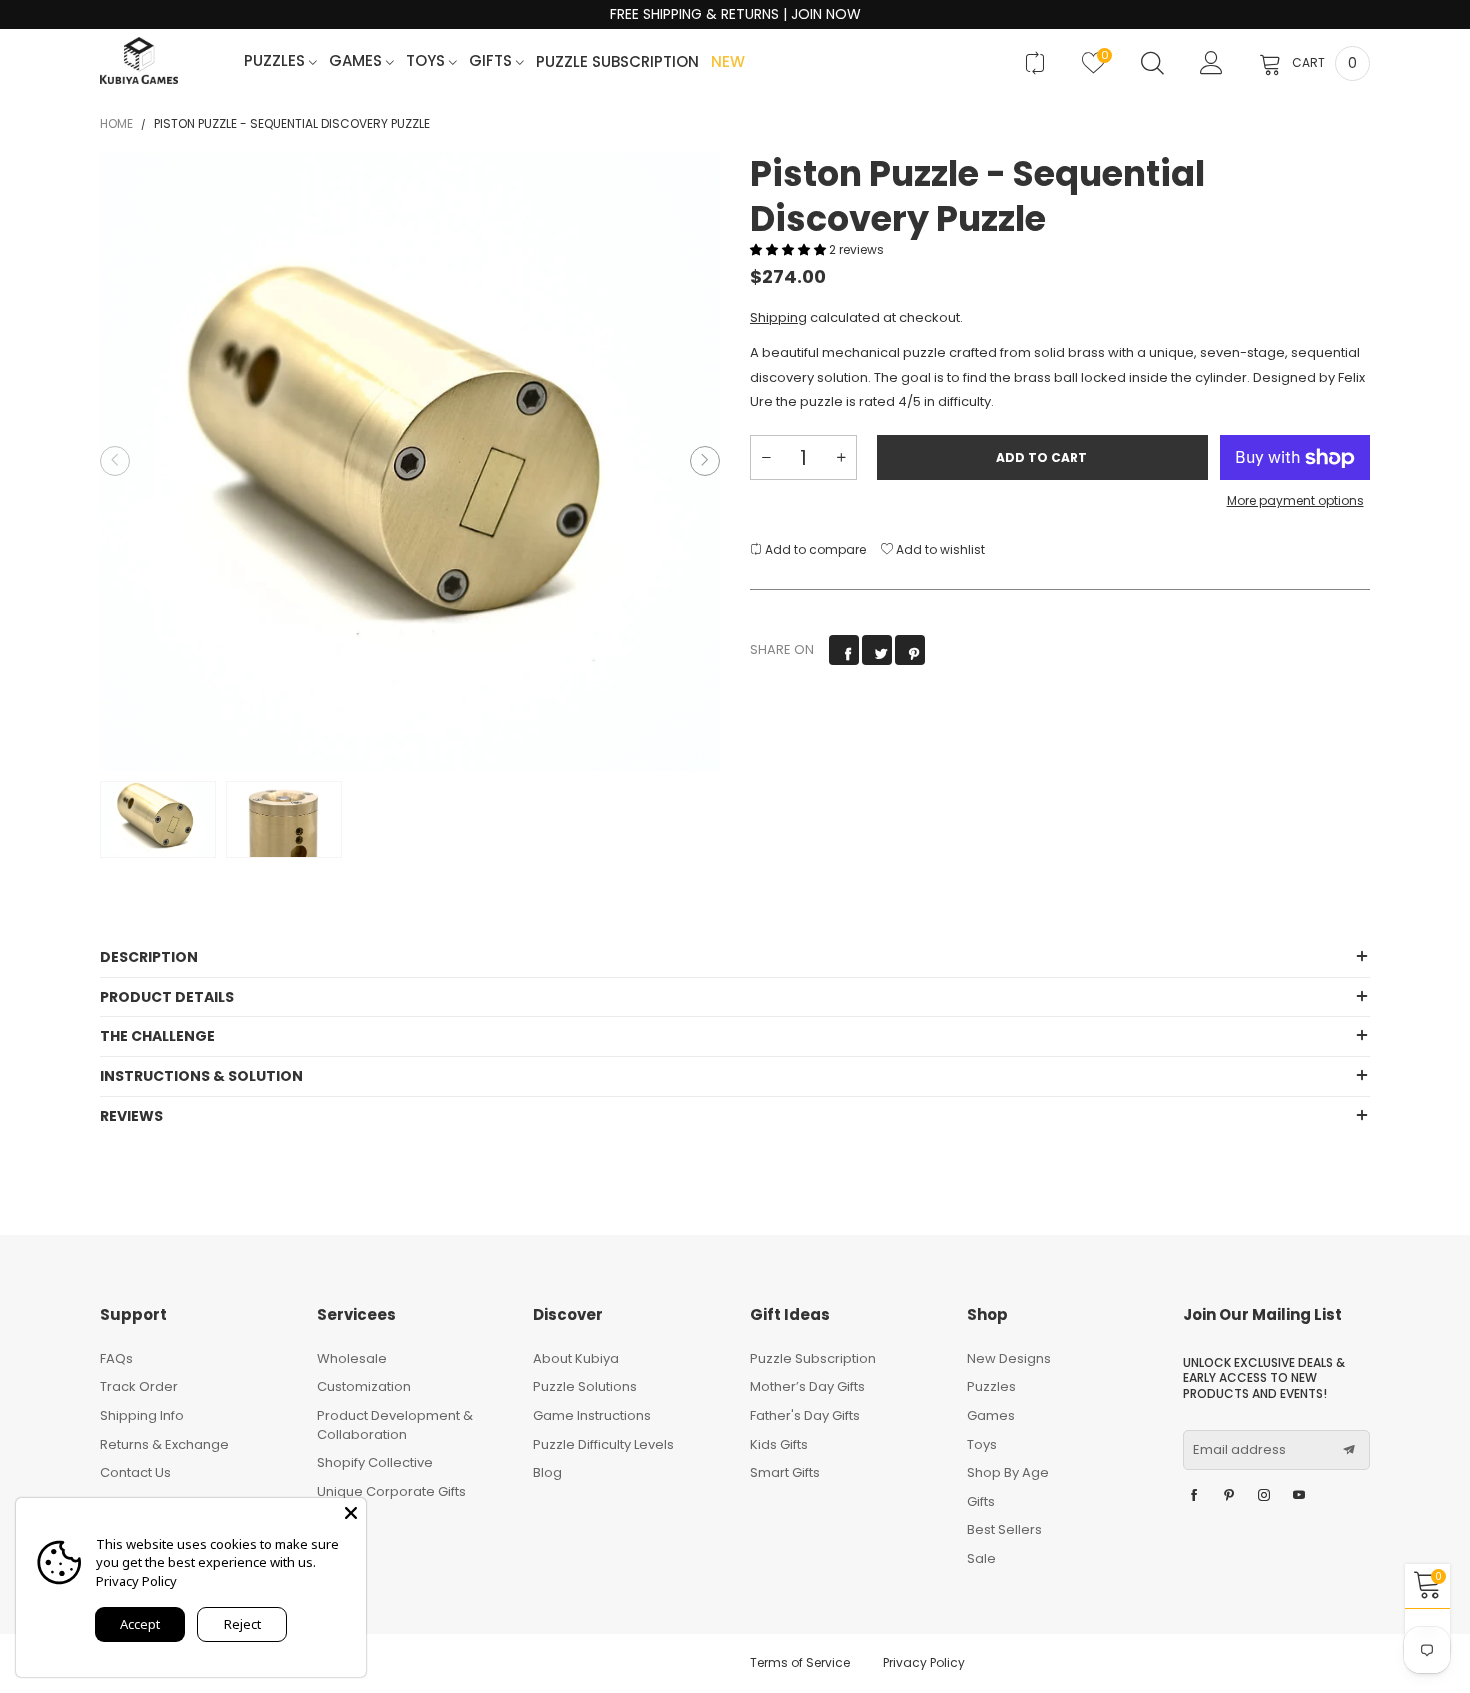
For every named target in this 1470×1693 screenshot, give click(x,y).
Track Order (139, 1386)
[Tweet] (877, 650)
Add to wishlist (939, 549)
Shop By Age (1008, 1472)
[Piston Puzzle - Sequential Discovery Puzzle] (410, 461)
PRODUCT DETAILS (167, 997)
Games (357, 61)
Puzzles (276, 61)
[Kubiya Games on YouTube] (1299, 1496)
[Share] (844, 650)
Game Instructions (592, 1415)
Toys (427, 61)
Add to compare (814, 549)
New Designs (1009, 1358)
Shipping (778, 317)
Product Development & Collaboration (395, 1425)
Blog (547, 1472)
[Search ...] (1152, 63)
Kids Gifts (779, 1444)
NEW (728, 62)
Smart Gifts (785, 1472)
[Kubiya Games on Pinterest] (1229, 1496)
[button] (115, 461)
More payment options (1295, 500)
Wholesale (352, 1358)
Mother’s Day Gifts (807, 1386)
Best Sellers (1004, 1529)
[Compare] (1034, 63)
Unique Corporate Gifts (391, 1491)
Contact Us (135, 1472)
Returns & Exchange (164, 1444)
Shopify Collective (375, 1462)
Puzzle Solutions (585, 1386)
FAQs (116, 1358)
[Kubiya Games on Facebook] (1194, 1496)
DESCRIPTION (149, 957)
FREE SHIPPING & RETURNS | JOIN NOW (735, 14)
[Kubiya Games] (139, 60)
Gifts (492, 61)
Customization (364, 1386)
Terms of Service (800, 1662)
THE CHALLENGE (157, 1036)
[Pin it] (910, 650)
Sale (981, 1558)
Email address (1239, 1450)
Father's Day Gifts (805, 1415)
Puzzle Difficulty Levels (603, 1444)
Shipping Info (142, 1415)
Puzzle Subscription (617, 62)
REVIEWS (131, 1116)
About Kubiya (576, 1358)
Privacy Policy (924, 1662)
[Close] (351, 1513)
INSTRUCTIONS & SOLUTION (201, 1076)
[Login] (1211, 63)
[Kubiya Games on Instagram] (1264, 1496)
